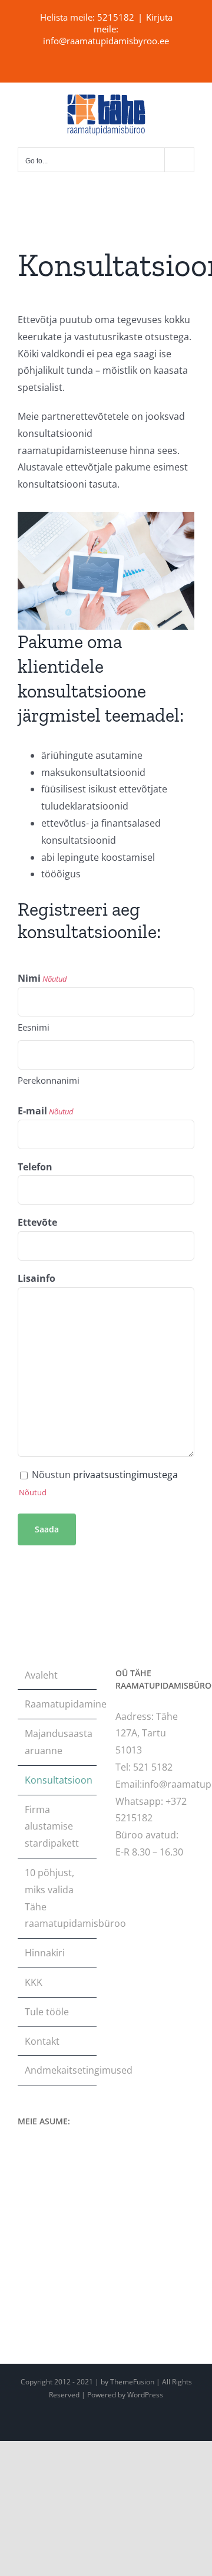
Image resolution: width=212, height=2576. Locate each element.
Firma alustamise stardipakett (52, 1827)
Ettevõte (37, 1222)
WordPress (145, 2395)
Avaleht (41, 1675)
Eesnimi (34, 1027)
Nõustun (105, 1475)
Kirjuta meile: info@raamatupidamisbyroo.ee (108, 29)
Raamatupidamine (58, 1704)
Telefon (35, 1167)
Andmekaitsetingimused (58, 2070)
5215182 (116, 17)
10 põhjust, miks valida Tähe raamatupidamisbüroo (58, 1898)
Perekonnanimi (49, 1080)
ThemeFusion (132, 2382)
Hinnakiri (45, 1953)
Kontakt (42, 2041)
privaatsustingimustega (125, 1475)
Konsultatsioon (58, 1780)
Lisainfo (37, 1278)
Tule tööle (47, 2012)
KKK (34, 1982)
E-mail (46, 1111)
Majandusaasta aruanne (58, 1742)
